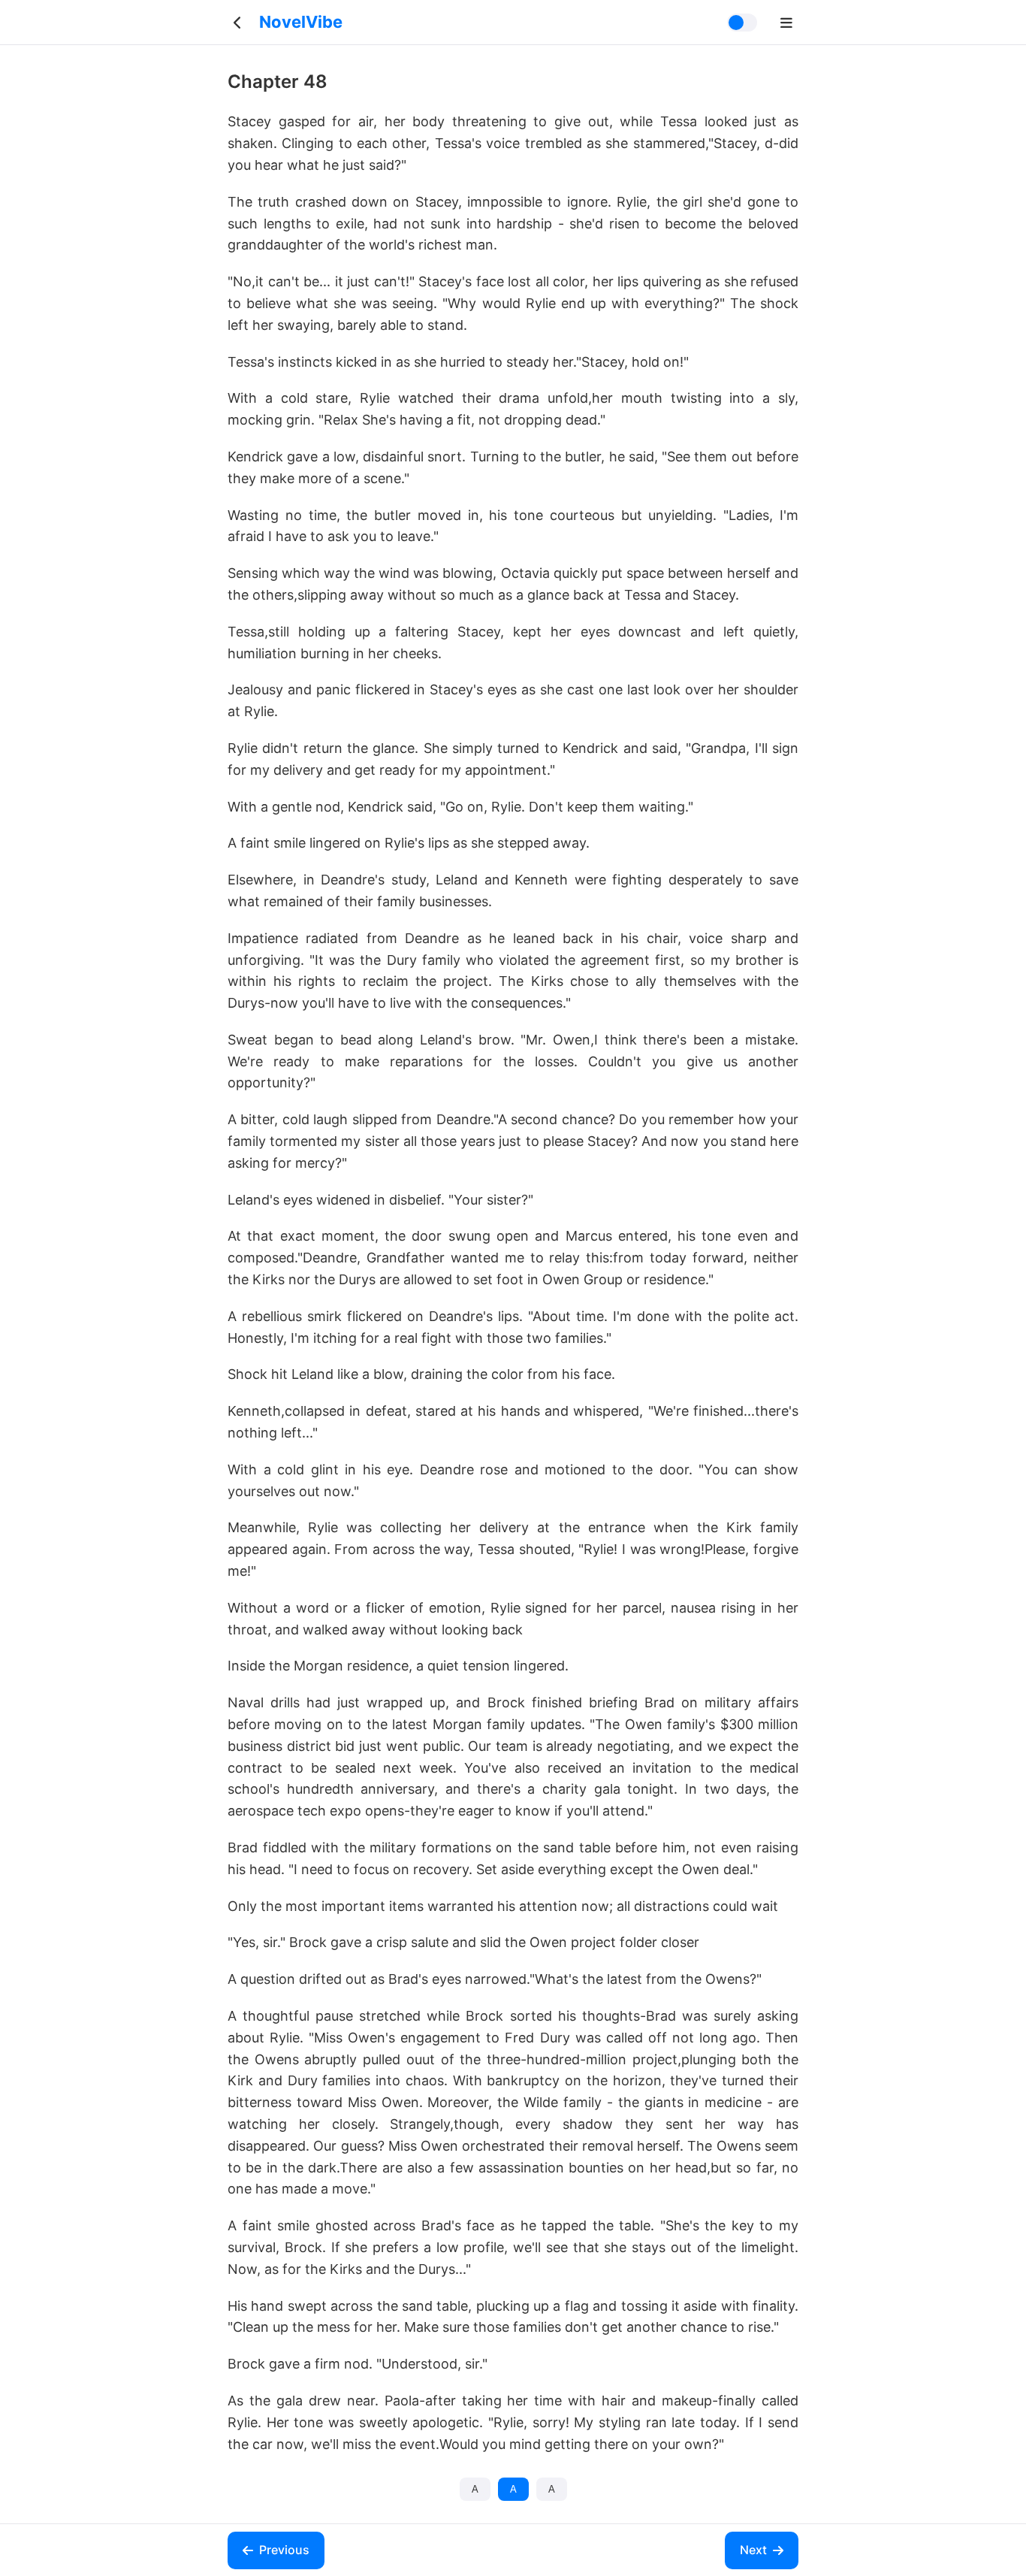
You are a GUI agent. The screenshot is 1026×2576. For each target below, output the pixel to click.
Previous (284, 2550)
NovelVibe (301, 22)
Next (753, 2550)
